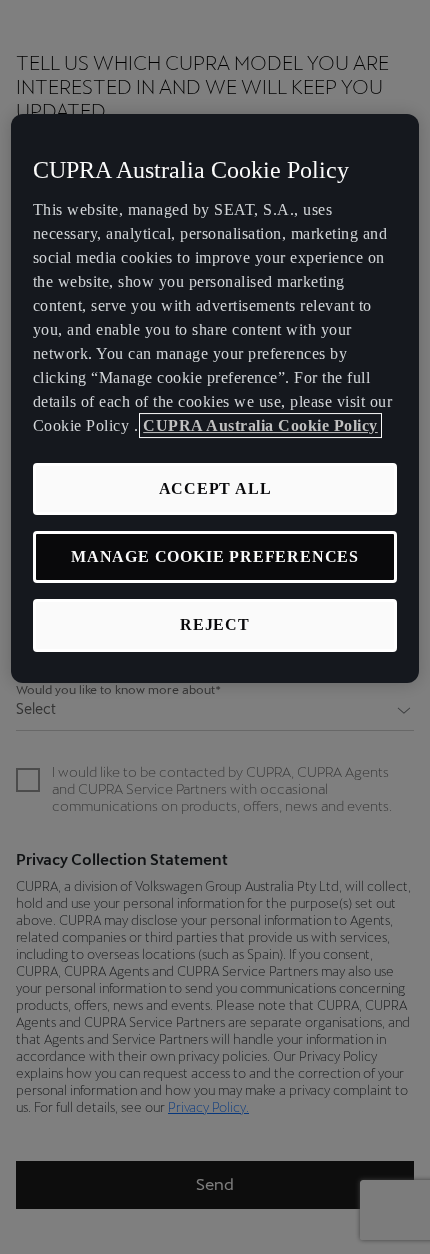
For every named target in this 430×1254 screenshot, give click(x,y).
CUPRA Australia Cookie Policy (260, 425)
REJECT (215, 625)
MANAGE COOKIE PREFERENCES (215, 556)
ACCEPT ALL (215, 488)
